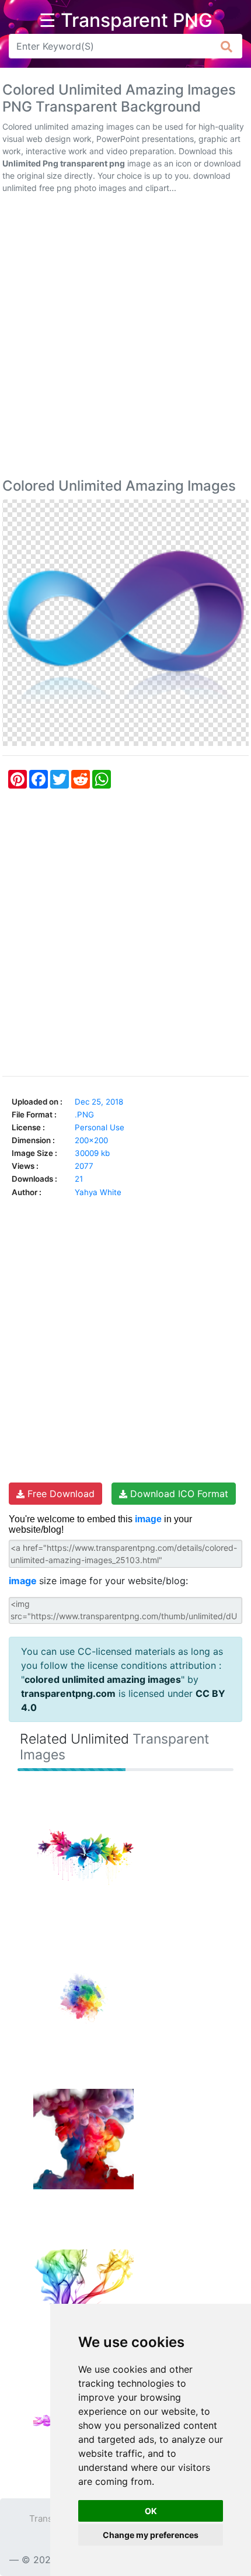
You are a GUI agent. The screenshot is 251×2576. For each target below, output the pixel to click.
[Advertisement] (125, 338)
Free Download (60, 1494)
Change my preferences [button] (151, 2535)
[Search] (227, 46)
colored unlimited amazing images (103, 1679)
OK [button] (151, 2511)
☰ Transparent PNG (126, 20)
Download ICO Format (178, 1494)
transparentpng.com (68, 1693)
